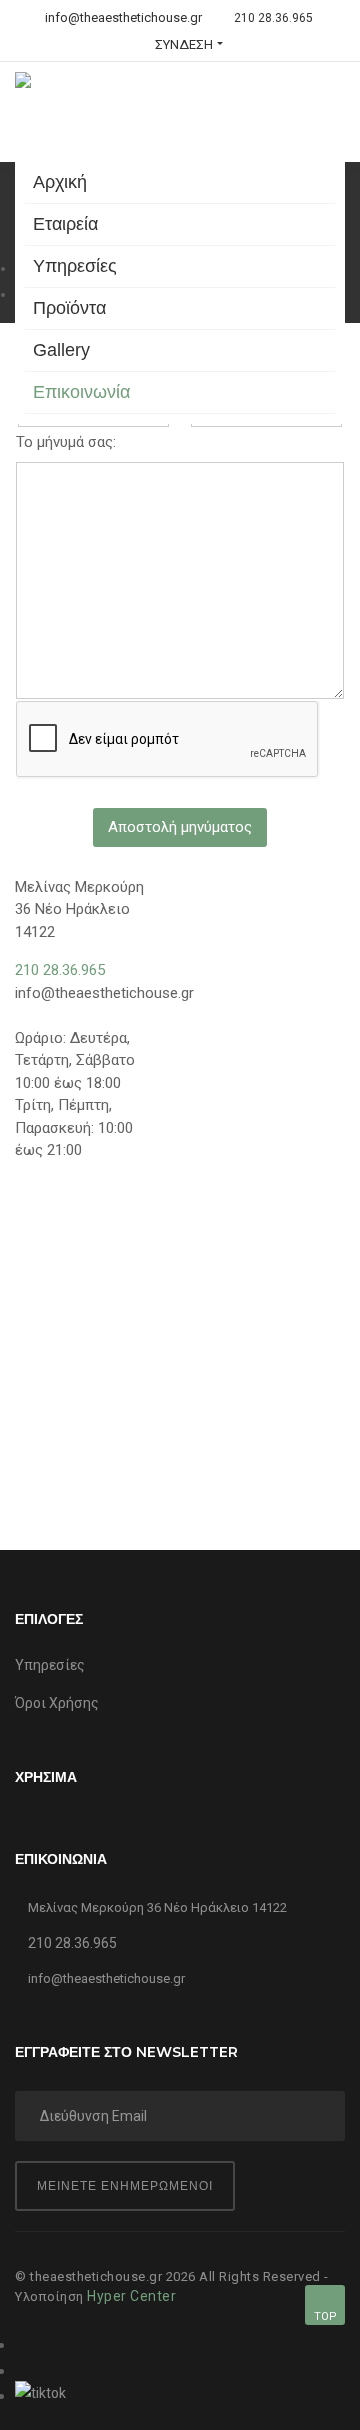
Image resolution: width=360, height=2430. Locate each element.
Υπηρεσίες (75, 266)
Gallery (61, 350)
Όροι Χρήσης (57, 1703)
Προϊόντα (69, 308)
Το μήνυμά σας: (66, 442)
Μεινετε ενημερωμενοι (125, 2185)
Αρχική (60, 182)
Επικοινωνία (81, 392)
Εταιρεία (65, 224)
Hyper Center (131, 2296)
